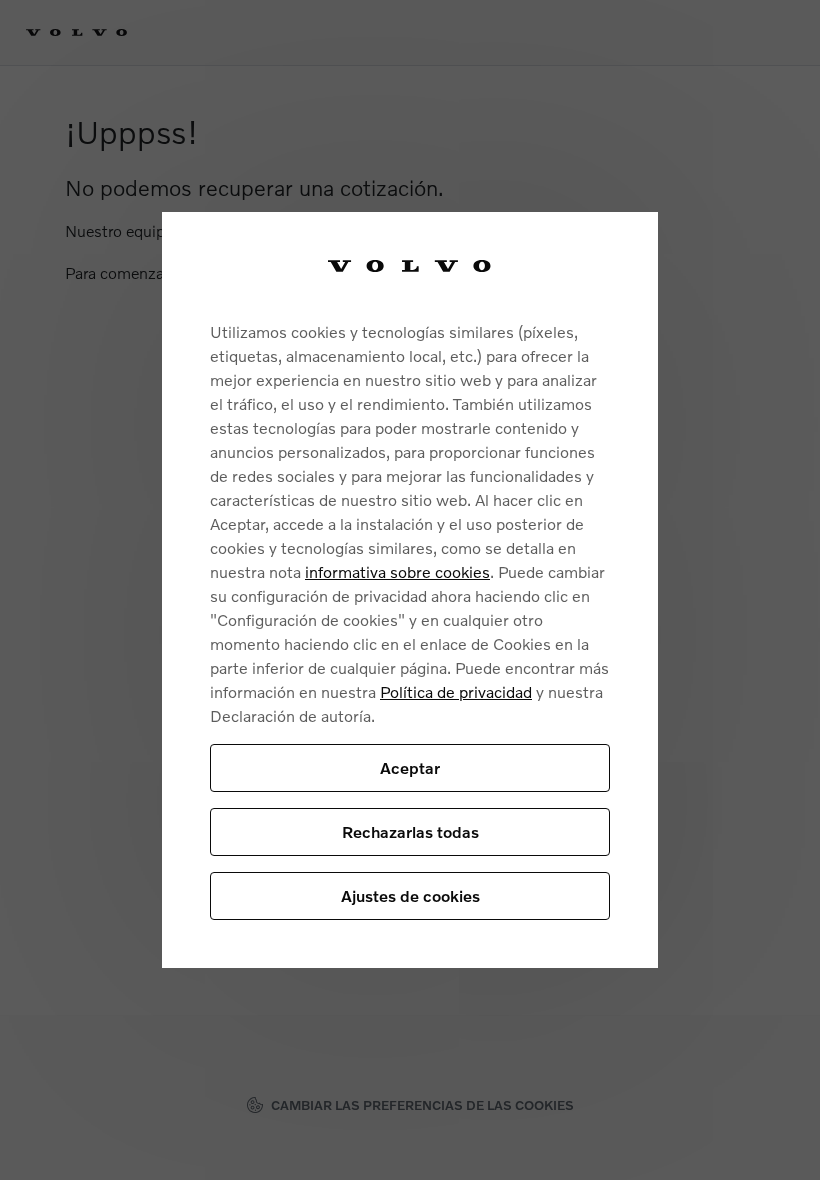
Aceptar (410, 767)
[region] (410, 590)
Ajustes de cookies (410, 895)
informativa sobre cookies (397, 571)
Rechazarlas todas (410, 831)
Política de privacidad (456, 691)
